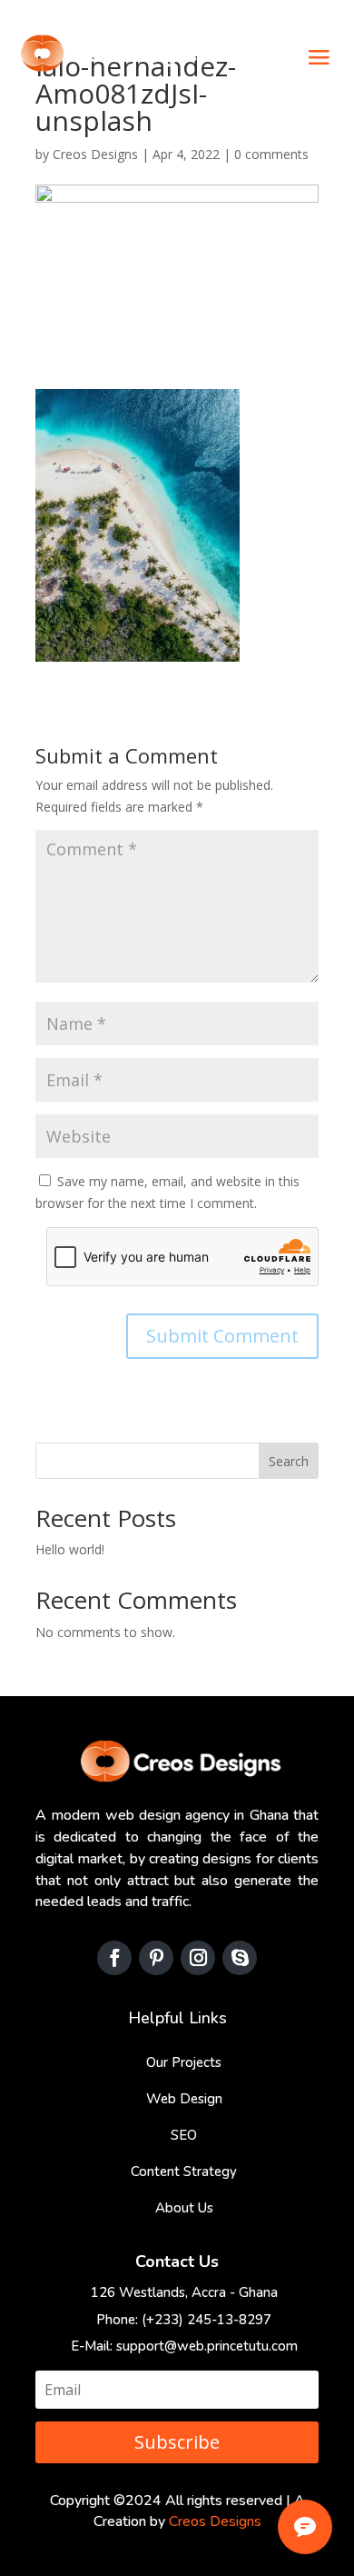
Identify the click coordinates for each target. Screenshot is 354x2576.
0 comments (271, 154)
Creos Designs (95, 154)
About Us (184, 2208)
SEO (184, 2135)
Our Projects (184, 2062)
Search (289, 1461)
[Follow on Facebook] (114, 1958)
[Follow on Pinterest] (156, 1958)
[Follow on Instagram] (198, 1958)
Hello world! (70, 1549)
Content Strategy (184, 2172)
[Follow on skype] (240, 1958)
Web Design (184, 2099)
